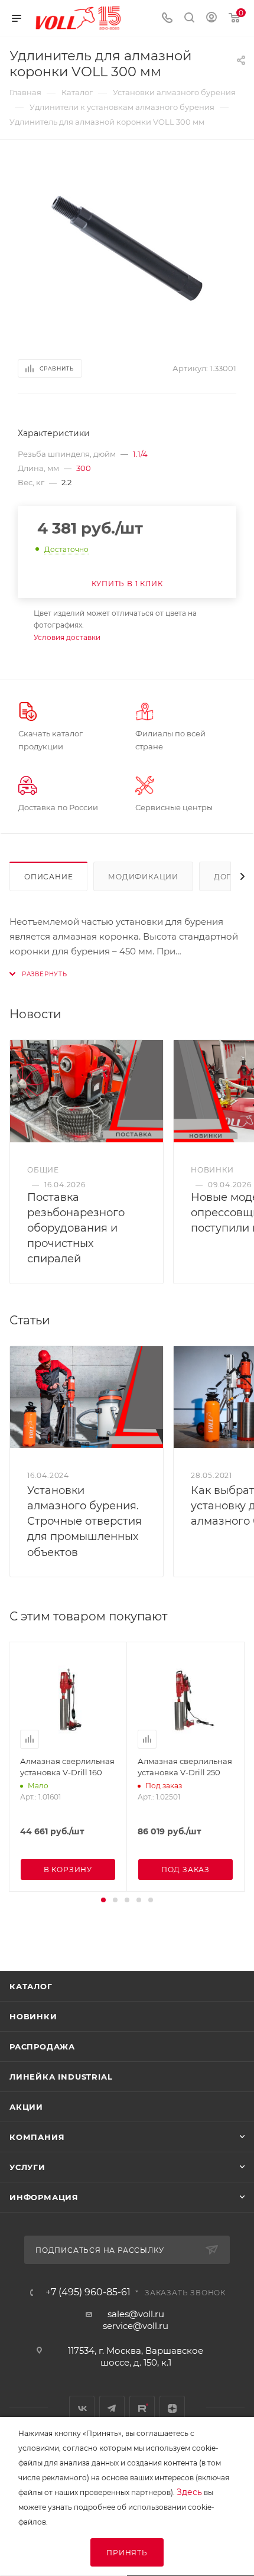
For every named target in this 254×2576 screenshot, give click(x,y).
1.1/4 (140, 454)
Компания (37, 2137)
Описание (48, 877)
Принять (127, 2553)
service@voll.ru (136, 2326)
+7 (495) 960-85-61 (88, 2292)
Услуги (27, 2167)
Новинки (33, 2016)
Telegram (112, 2408)
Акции (26, 2107)
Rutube (142, 2408)
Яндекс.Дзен (172, 2408)
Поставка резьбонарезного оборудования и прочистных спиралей (76, 1228)
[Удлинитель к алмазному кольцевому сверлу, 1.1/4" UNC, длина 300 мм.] (127, 248)
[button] (103, 1900)
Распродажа (42, 2046)
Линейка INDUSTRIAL (61, 2077)
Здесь (189, 2492)
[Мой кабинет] (211, 19)
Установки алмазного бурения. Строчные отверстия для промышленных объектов (84, 1521)
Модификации (143, 877)
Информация (44, 2197)
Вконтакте (82, 2408)
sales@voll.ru (136, 2314)
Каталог (31, 1986)
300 (84, 468)
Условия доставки (67, 637)
